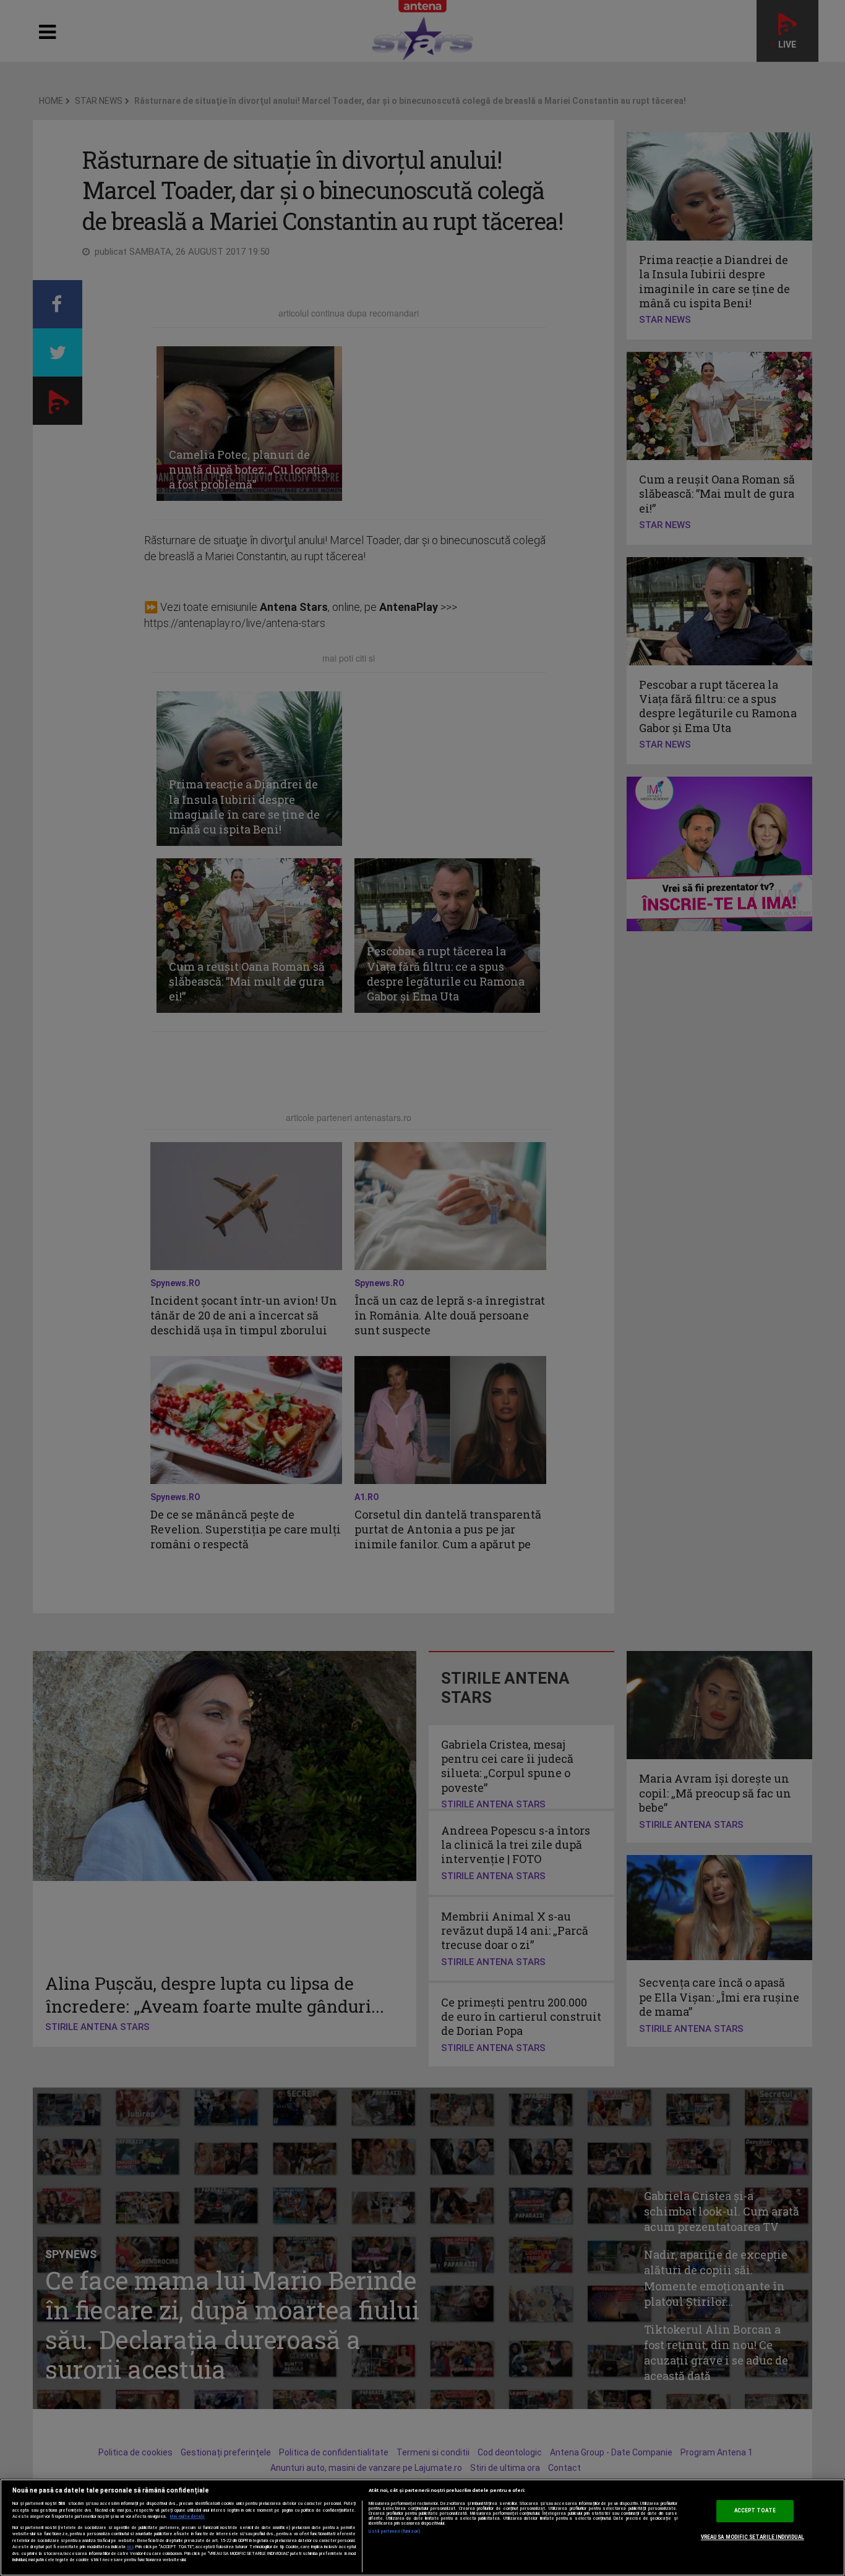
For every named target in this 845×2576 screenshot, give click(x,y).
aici (130, 2547)
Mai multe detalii (187, 2517)
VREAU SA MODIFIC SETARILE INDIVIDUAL (753, 2537)
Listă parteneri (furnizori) (395, 2531)
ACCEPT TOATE (755, 2511)
